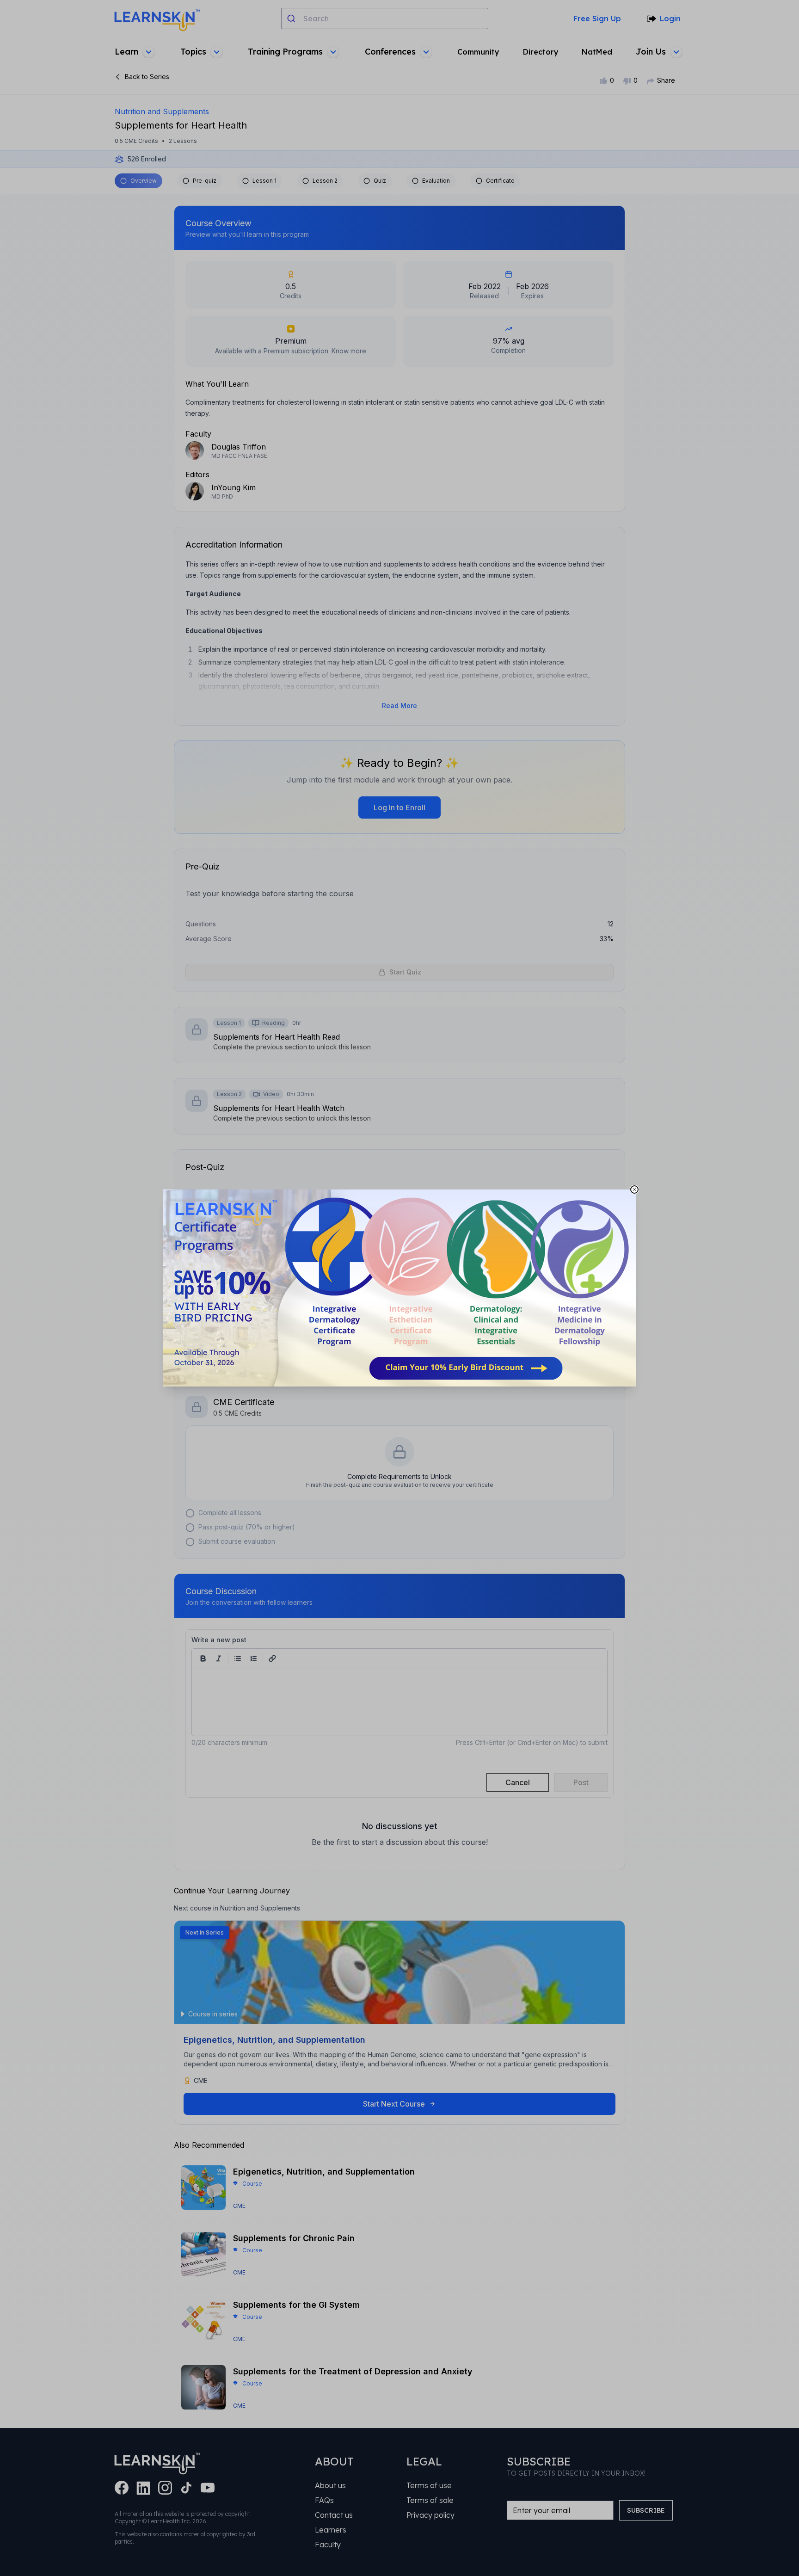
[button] (399, 1288)
